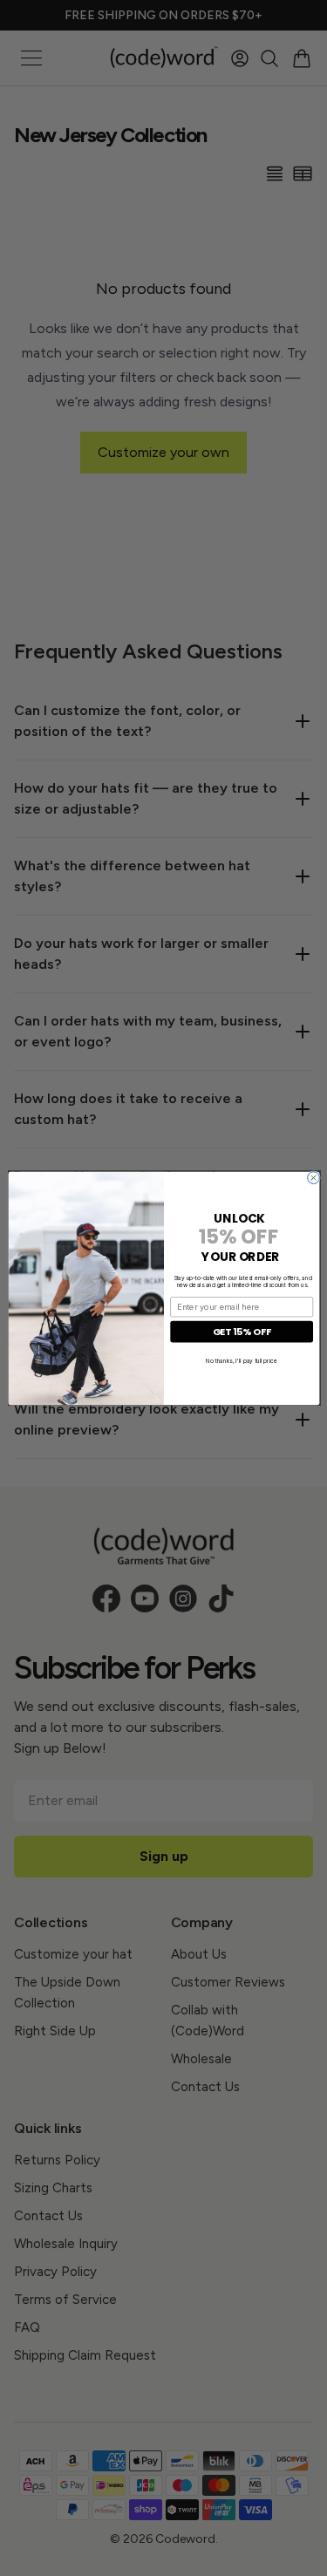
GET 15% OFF (241, 1331)
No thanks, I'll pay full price (241, 1360)
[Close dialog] (313, 1177)
